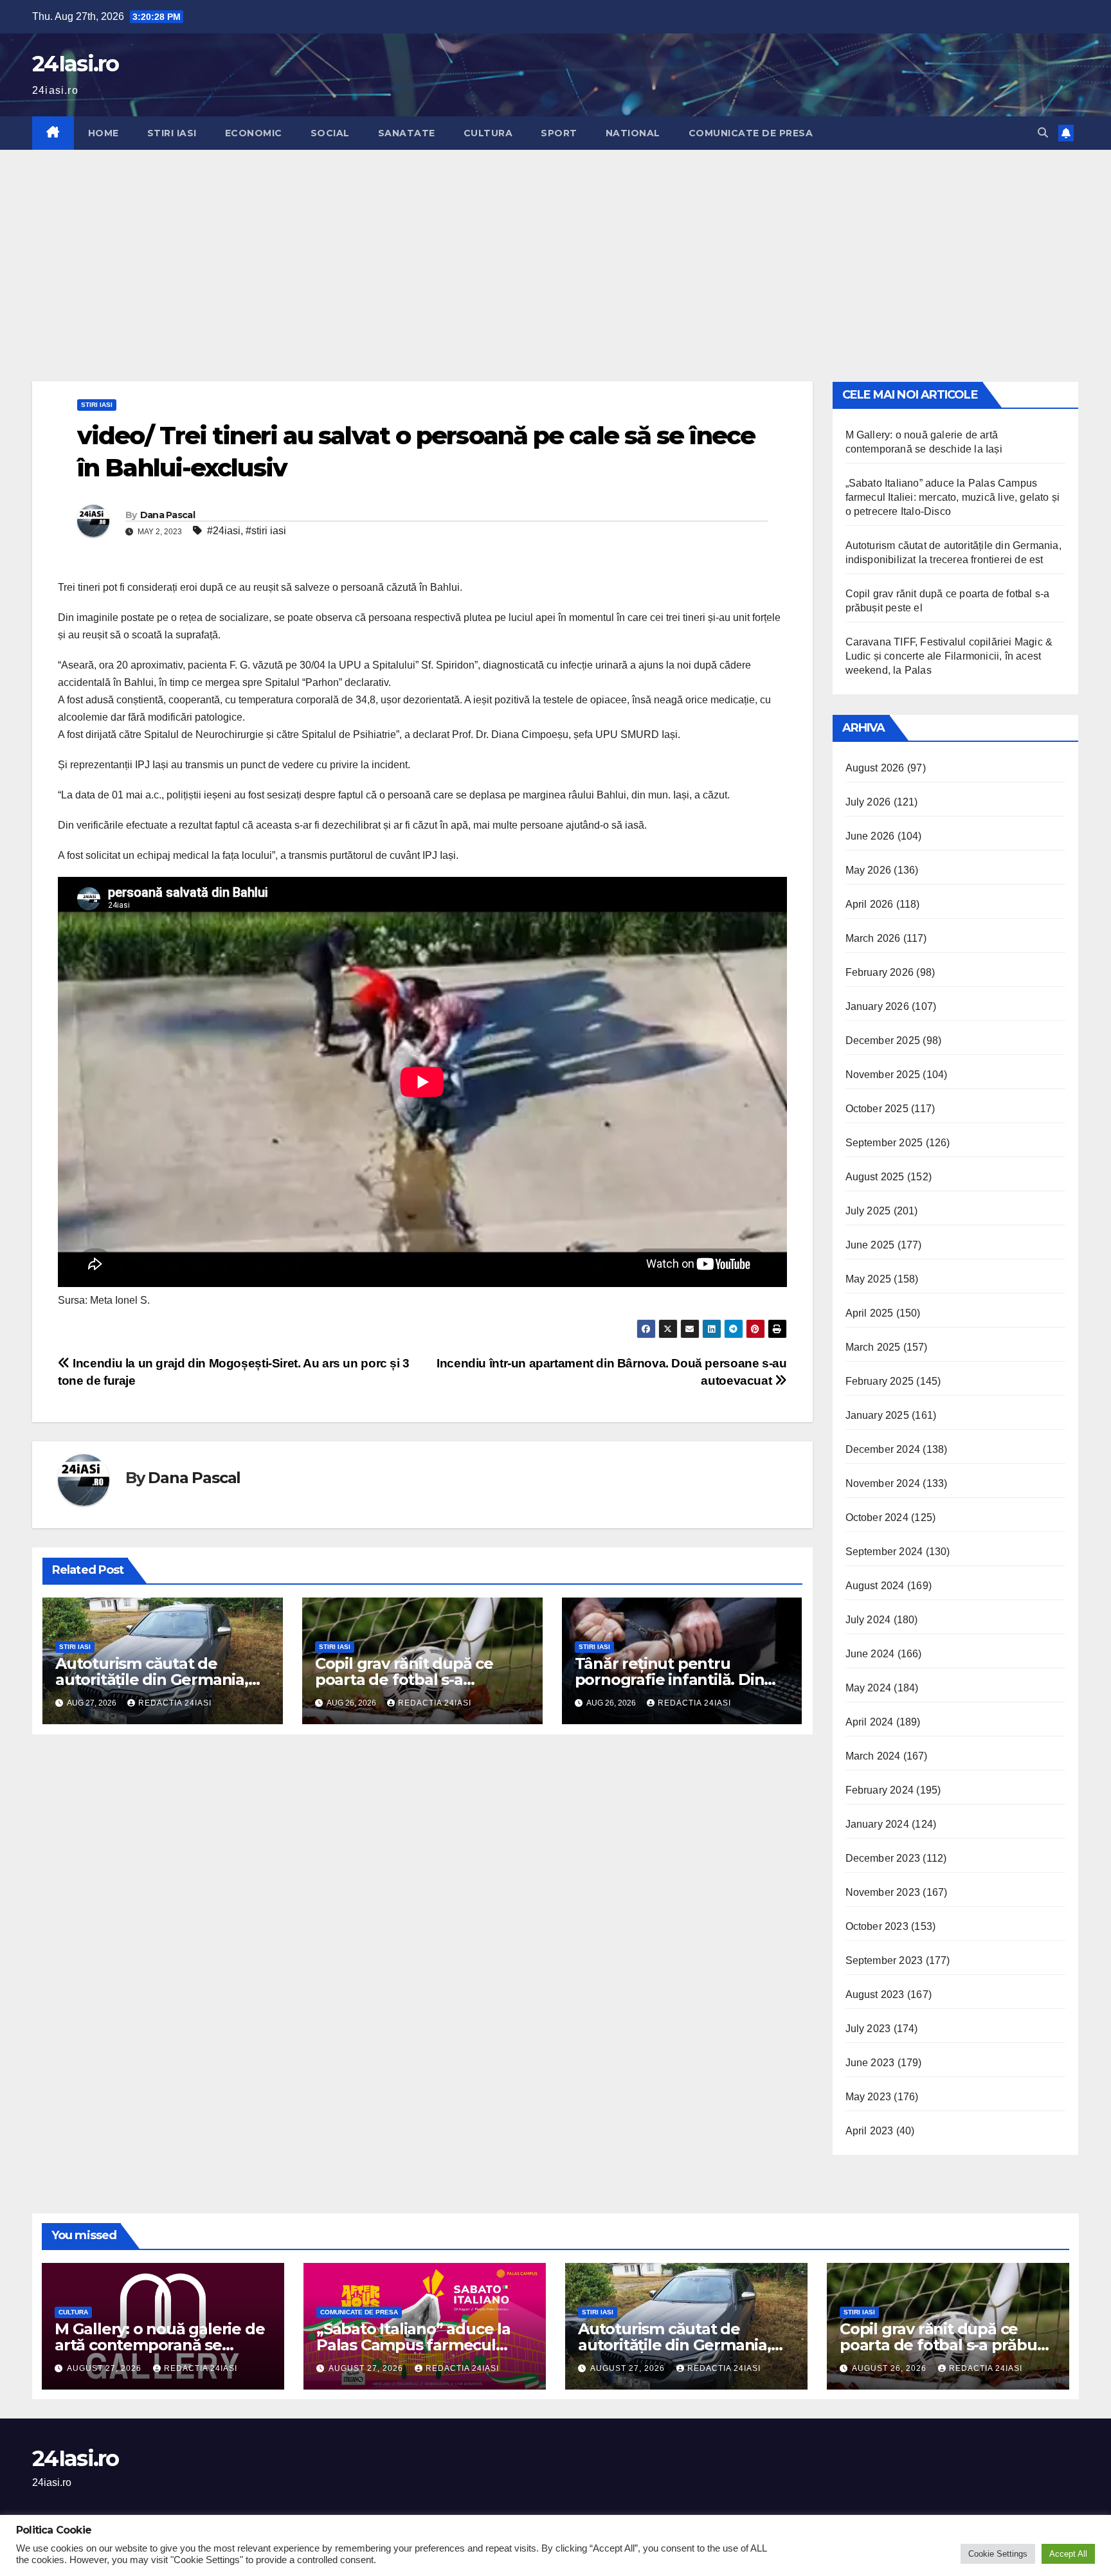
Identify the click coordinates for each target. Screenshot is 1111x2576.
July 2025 (868, 1211)
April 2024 (870, 1722)
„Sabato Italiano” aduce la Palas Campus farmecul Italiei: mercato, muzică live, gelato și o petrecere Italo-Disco (953, 497)
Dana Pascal (167, 515)
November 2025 (883, 1075)
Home (104, 133)
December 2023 (883, 1858)
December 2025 (883, 1040)
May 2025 (869, 1279)
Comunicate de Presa (751, 133)
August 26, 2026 (890, 2368)
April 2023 (870, 2131)
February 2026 (880, 972)
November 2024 (883, 1483)
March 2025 (873, 1347)
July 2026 (868, 802)
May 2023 (869, 2097)
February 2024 (880, 1790)
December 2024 (883, 1449)
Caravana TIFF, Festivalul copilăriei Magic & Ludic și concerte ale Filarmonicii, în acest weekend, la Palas (949, 656)
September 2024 (884, 1552)
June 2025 (870, 1245)
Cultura (488, 133)
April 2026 (870, 904)
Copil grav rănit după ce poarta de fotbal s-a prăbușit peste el (404, 1680)
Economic (254, 133)
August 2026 (875, 768)
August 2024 (875, 1586)
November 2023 (883, 1892)
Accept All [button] (1068, 2554)
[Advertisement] (555, 246)
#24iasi (224, 531)
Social (330, 133)
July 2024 (868, 1620)
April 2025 (870, 1313)
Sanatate (407, 133)
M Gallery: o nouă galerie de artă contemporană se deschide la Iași (159, 2345)
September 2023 (884, 1960)
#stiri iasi (266, 531)
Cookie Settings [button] (998, 2554)
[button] (1043, 133)
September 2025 (884, 1143)
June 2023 (870, 2063)
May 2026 (869, 870)
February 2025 (880, 1381)
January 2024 (877, 1824)
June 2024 (870, 1654)
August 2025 (875, 1177)
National (633, 133)
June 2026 (870, 836)
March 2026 (873, 938)
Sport (559, 133)
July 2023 (868, 2029)
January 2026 (877, 1006)
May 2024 (869, 1688)
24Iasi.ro (76, 64)
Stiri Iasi (172, 133)
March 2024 (873, 1756)
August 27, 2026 (105, 2368)
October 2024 (877, 1518)
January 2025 (877, 1415)
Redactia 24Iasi (175, 1703)
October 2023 (877, 1926)
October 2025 (877, 1109)
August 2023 (875, 1995)
